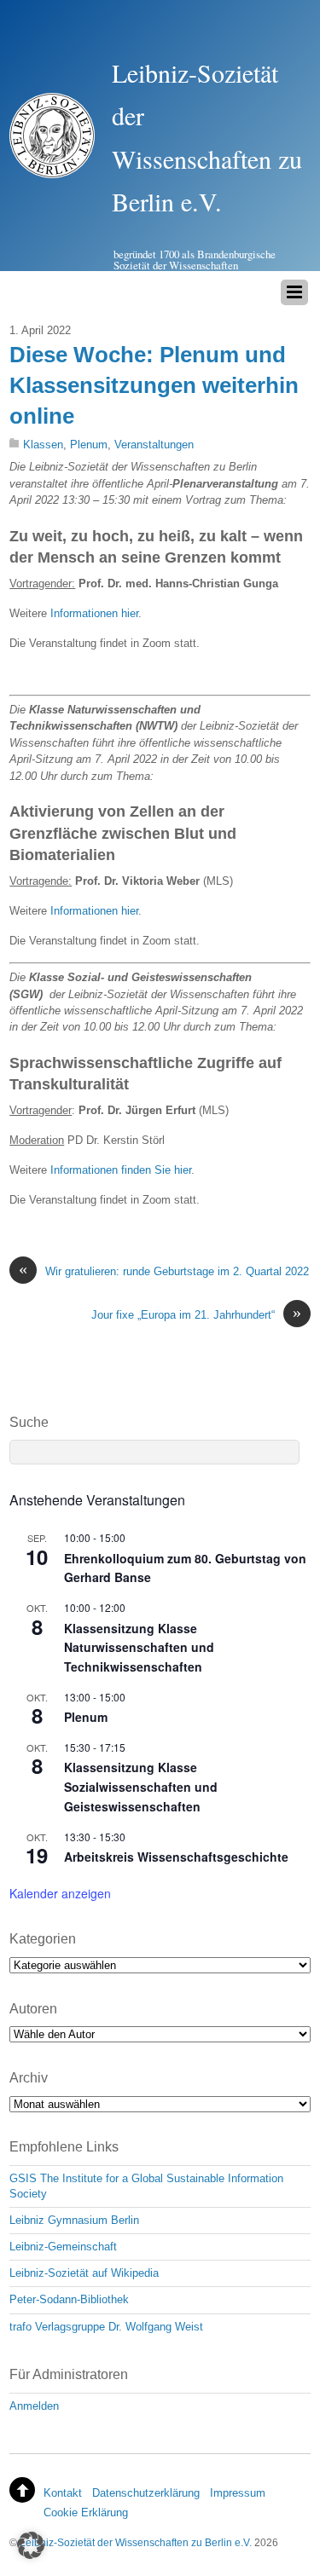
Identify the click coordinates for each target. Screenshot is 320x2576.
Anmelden (34, 2406)
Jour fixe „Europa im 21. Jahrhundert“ (196, 1314)
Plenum (89, 445)
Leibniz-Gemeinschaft (63, 2247)
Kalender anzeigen (60, 1893)
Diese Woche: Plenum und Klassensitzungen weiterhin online (154, 386)
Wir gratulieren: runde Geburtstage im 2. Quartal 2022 (164, 1271)
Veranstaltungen (154, 445)
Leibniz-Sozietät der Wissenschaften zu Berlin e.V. (136, 2542)
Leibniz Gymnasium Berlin (74, 2220)
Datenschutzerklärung (146, 2493)
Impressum (238, 2493)
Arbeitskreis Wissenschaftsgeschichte (176, 1857)
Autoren (33, 2009)
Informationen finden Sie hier (121, 1170)
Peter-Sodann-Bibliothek (69, 2299)
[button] (31, 2545)
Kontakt (63, 2493)
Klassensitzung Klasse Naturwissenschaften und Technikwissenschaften (139, 1647)
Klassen (43, 445)
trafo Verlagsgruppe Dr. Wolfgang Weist (106, 2327)
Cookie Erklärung (86, 2512)
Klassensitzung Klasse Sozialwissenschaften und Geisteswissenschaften (141, 1786)
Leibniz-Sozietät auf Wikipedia (84, 2273)
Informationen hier (94, 613)
